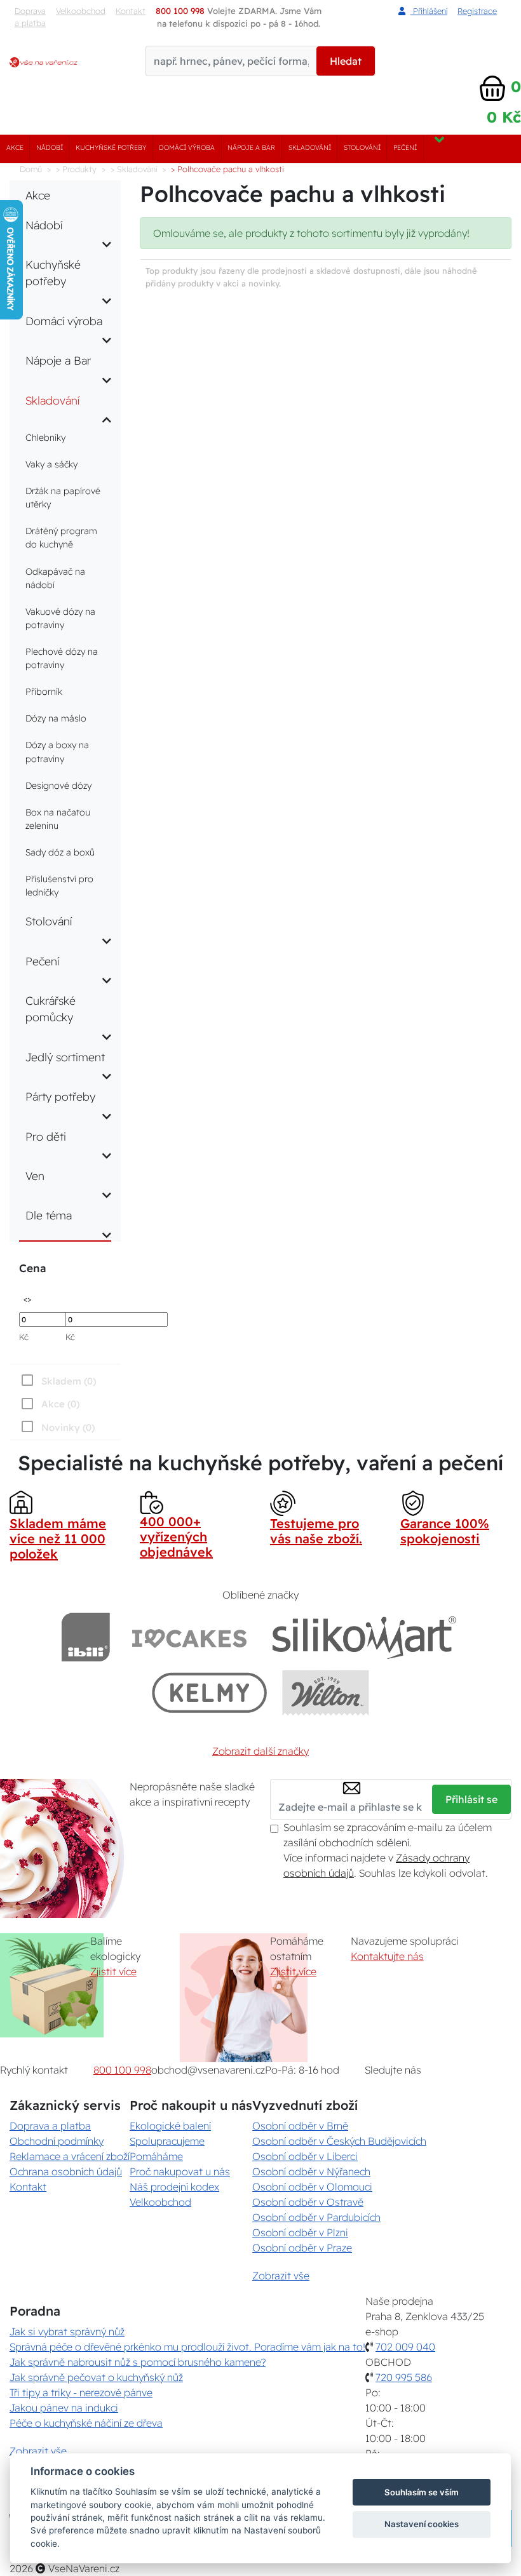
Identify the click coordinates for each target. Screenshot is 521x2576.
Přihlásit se (471, 1799)
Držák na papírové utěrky (63, 498)
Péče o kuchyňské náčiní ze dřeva (86, 2423)
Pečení (405, 148)
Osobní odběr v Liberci (305, 2156)
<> (27, 1298)
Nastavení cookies (422, 2524)
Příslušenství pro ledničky (59, 886)
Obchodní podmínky (57, 2141)
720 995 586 (404, 2377)
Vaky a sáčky (51, 464)
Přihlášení (429, 11)
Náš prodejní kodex (174, 2187)
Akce (15, 148)
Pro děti (46, 1136)
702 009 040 (405, 2347)
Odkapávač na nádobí (55, 578)
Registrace (477, 11)
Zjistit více (113, 1971)
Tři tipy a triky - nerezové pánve (81, 2392)
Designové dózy (58, 786)
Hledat (346, 61)
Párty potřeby (60, 1096)
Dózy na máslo (56, 718)
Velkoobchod (81, 11)
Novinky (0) (68, 1427)
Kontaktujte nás (387, 1956)
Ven (35, 1176)
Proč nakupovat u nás (180, 2171)
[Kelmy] (210, 1692)
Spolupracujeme (167, 2141)
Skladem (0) (69, 1381)
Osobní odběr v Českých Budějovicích (339, 2141)
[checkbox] (57, 1427)
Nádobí (50, 148)
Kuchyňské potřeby (111, 148)
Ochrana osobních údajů (66, 2171)
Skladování (310, 148)
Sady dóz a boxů (60, 852)
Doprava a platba (30, 17)
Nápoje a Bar (251, 148)
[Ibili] (86, 1637)
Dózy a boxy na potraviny (57, 752)
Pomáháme (156, 2156)
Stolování (362, 148)
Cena (32, 1268)
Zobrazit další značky (260, 1751)
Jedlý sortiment (65, 1057)
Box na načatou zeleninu (58, 819)
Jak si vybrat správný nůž (67, 2331)
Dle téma (49, 1215)
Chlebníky (45, 438)
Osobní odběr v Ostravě (308, 2202)
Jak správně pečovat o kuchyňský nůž (96, 2377)
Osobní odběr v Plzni (300, 2232)
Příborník (44, 692)
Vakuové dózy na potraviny (60, 618)
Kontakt (28, 2187)
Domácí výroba (187, 148)
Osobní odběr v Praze (302, 2248)
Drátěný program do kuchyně (61, 538)
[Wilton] (326, 1692)
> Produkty (76, 169)
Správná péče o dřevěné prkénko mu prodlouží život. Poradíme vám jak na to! (187, 2347)
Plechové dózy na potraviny (62, 658)
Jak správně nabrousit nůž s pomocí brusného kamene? (138, 2362)
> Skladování (134, 169)
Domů (31, 169)
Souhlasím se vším (422, 2492)
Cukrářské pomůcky (51, 1009)
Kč (24, 1337)
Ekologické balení (170, 2126)
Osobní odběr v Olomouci (312, 2187)
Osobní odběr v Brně (300, 2126)
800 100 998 (122, 2070)
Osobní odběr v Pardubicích (316, 2217)
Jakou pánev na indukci (64, 2408)
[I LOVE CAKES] (189, 1637)
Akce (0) (60, 1404)
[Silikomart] (364, 1637)
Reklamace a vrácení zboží (70, 2156)
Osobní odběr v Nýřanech (311, 2171)
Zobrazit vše (281, 2276)
